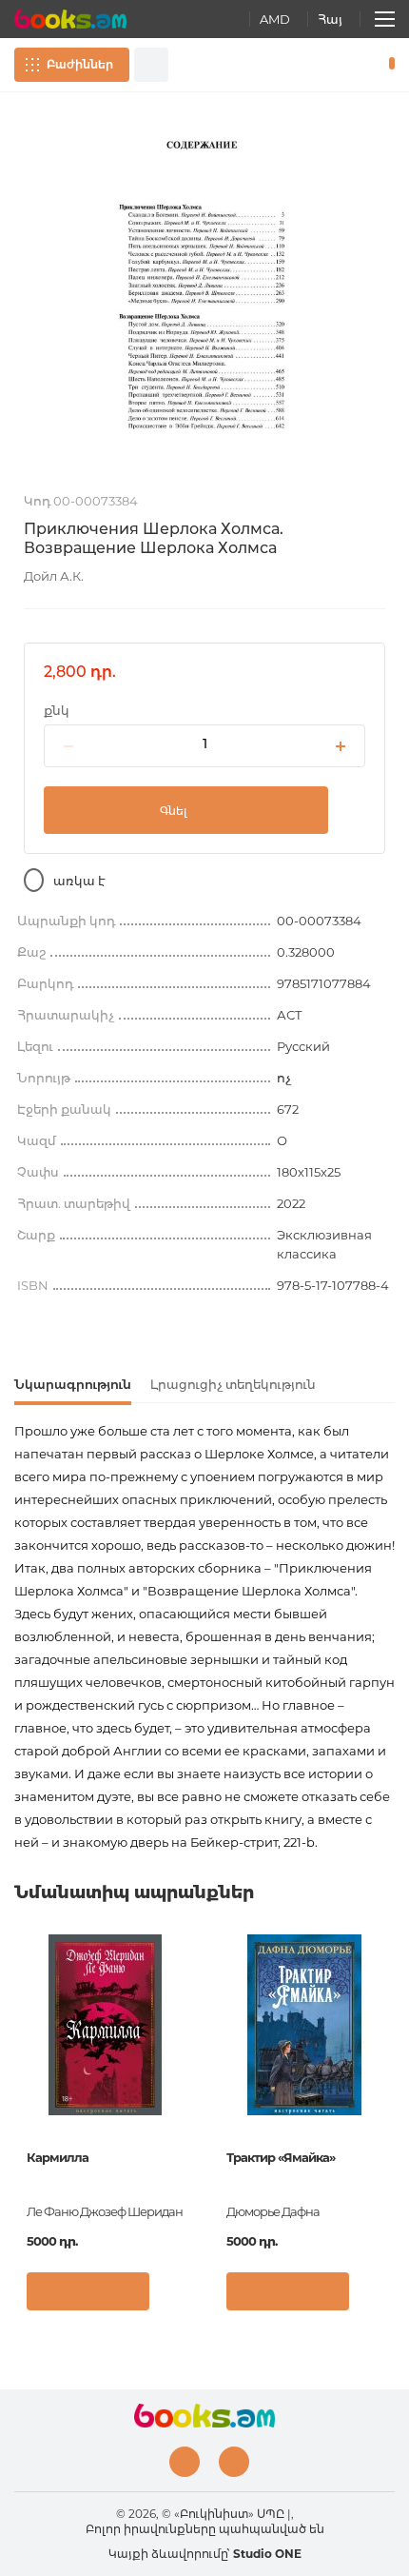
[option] (204, 292)
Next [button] (385, 2077)
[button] (175, 2296)
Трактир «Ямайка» (281, 2157)
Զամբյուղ (388, 65)
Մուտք (332, 65)
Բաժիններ (80, 64)
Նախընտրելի (360, 65)
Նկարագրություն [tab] (73, 1384)
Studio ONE (267, 2554)
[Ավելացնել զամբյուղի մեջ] (88, 2291)
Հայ (330, 19)
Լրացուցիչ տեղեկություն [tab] (233, 1384)
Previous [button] (24, 2077)
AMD (275, 19)
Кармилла (58, 2157)
